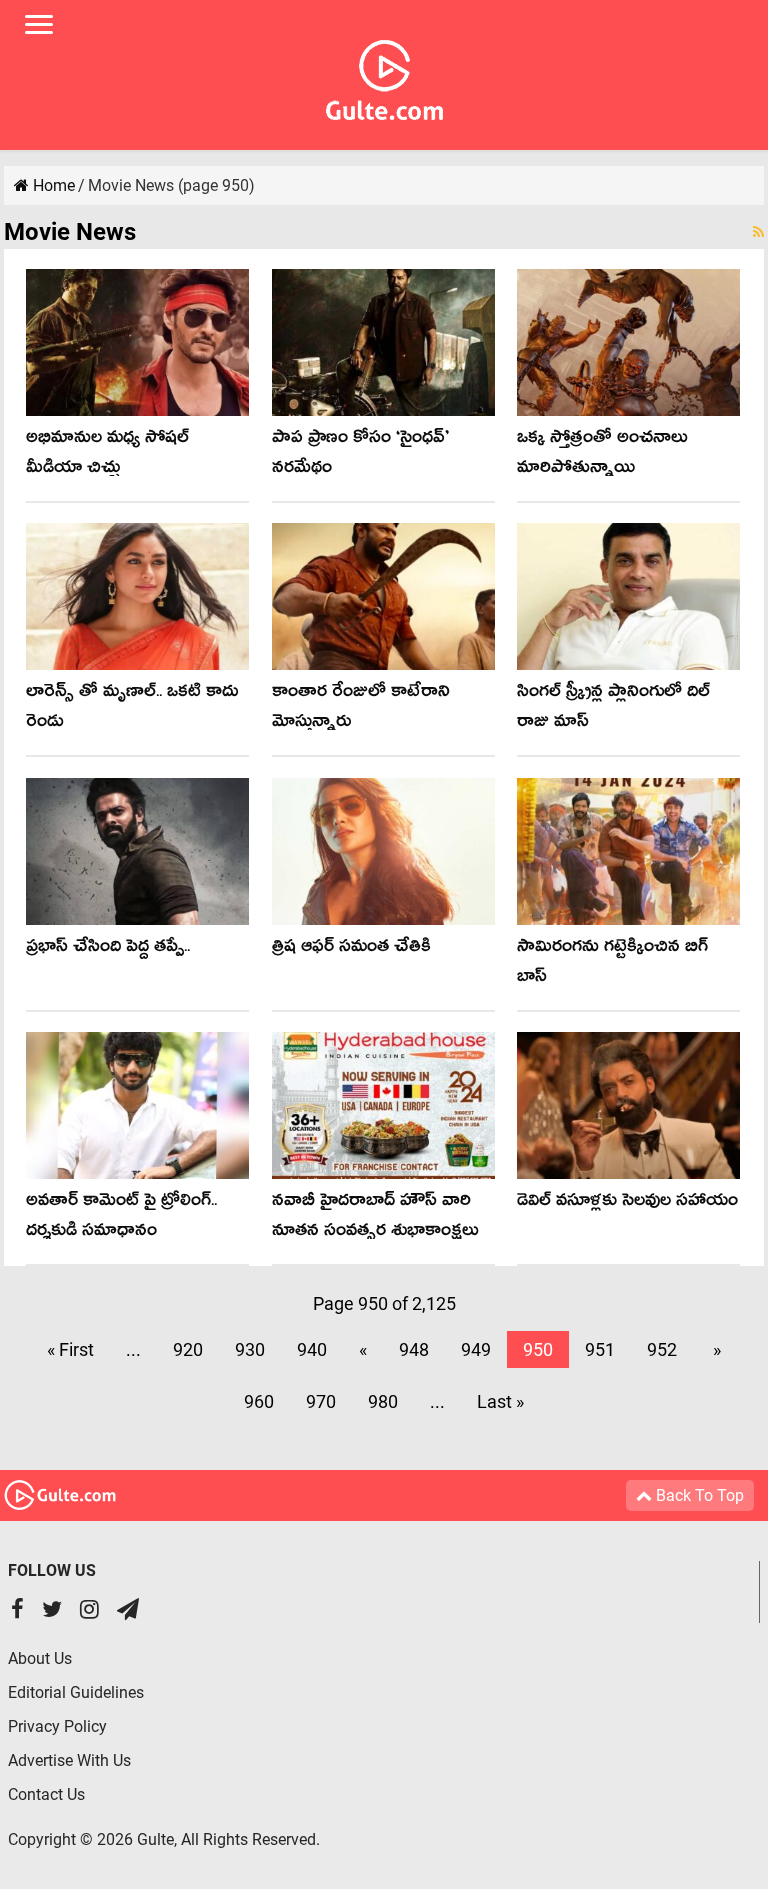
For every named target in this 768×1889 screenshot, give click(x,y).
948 (414, 1349)
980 (383, 1401)
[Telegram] (128, 1611)
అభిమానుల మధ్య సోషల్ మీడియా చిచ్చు (107, 455)
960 (259, 1401)
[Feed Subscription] (758, 232)
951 (600, 1349)
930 (250, 1349)
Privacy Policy (57, 1726)
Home (52, 185)
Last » (500, 1401)
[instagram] (89, 1611)
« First (70, 1349)
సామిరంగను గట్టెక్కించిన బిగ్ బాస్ (612, 964)
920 (188, 1349)
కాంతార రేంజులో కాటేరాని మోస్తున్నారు (361, 709)
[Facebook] (17, 1611)
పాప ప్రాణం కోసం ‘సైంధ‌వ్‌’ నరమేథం (360, 455)
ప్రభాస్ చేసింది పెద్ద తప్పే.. (108, 949)
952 (662, 1349)
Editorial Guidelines (76, 1692)
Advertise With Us (69, 1760)
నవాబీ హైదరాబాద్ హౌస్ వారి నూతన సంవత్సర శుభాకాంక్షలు (375, 1218)
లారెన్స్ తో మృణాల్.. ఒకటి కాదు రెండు (132, 709)
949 (476, 1349)
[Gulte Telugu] (384, 76)
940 (312, 1349)
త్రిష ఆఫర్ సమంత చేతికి (351, 949)
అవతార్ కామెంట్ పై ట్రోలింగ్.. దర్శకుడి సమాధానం (121, 1218)
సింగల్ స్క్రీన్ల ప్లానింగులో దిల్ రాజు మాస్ (613, 709)
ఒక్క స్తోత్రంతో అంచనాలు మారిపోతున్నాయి (602, 455)
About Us (40, 1658)
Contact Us (46, 1794)
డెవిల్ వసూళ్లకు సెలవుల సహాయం (627, 1203)
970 (321, 1401)
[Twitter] (52, 1611)
